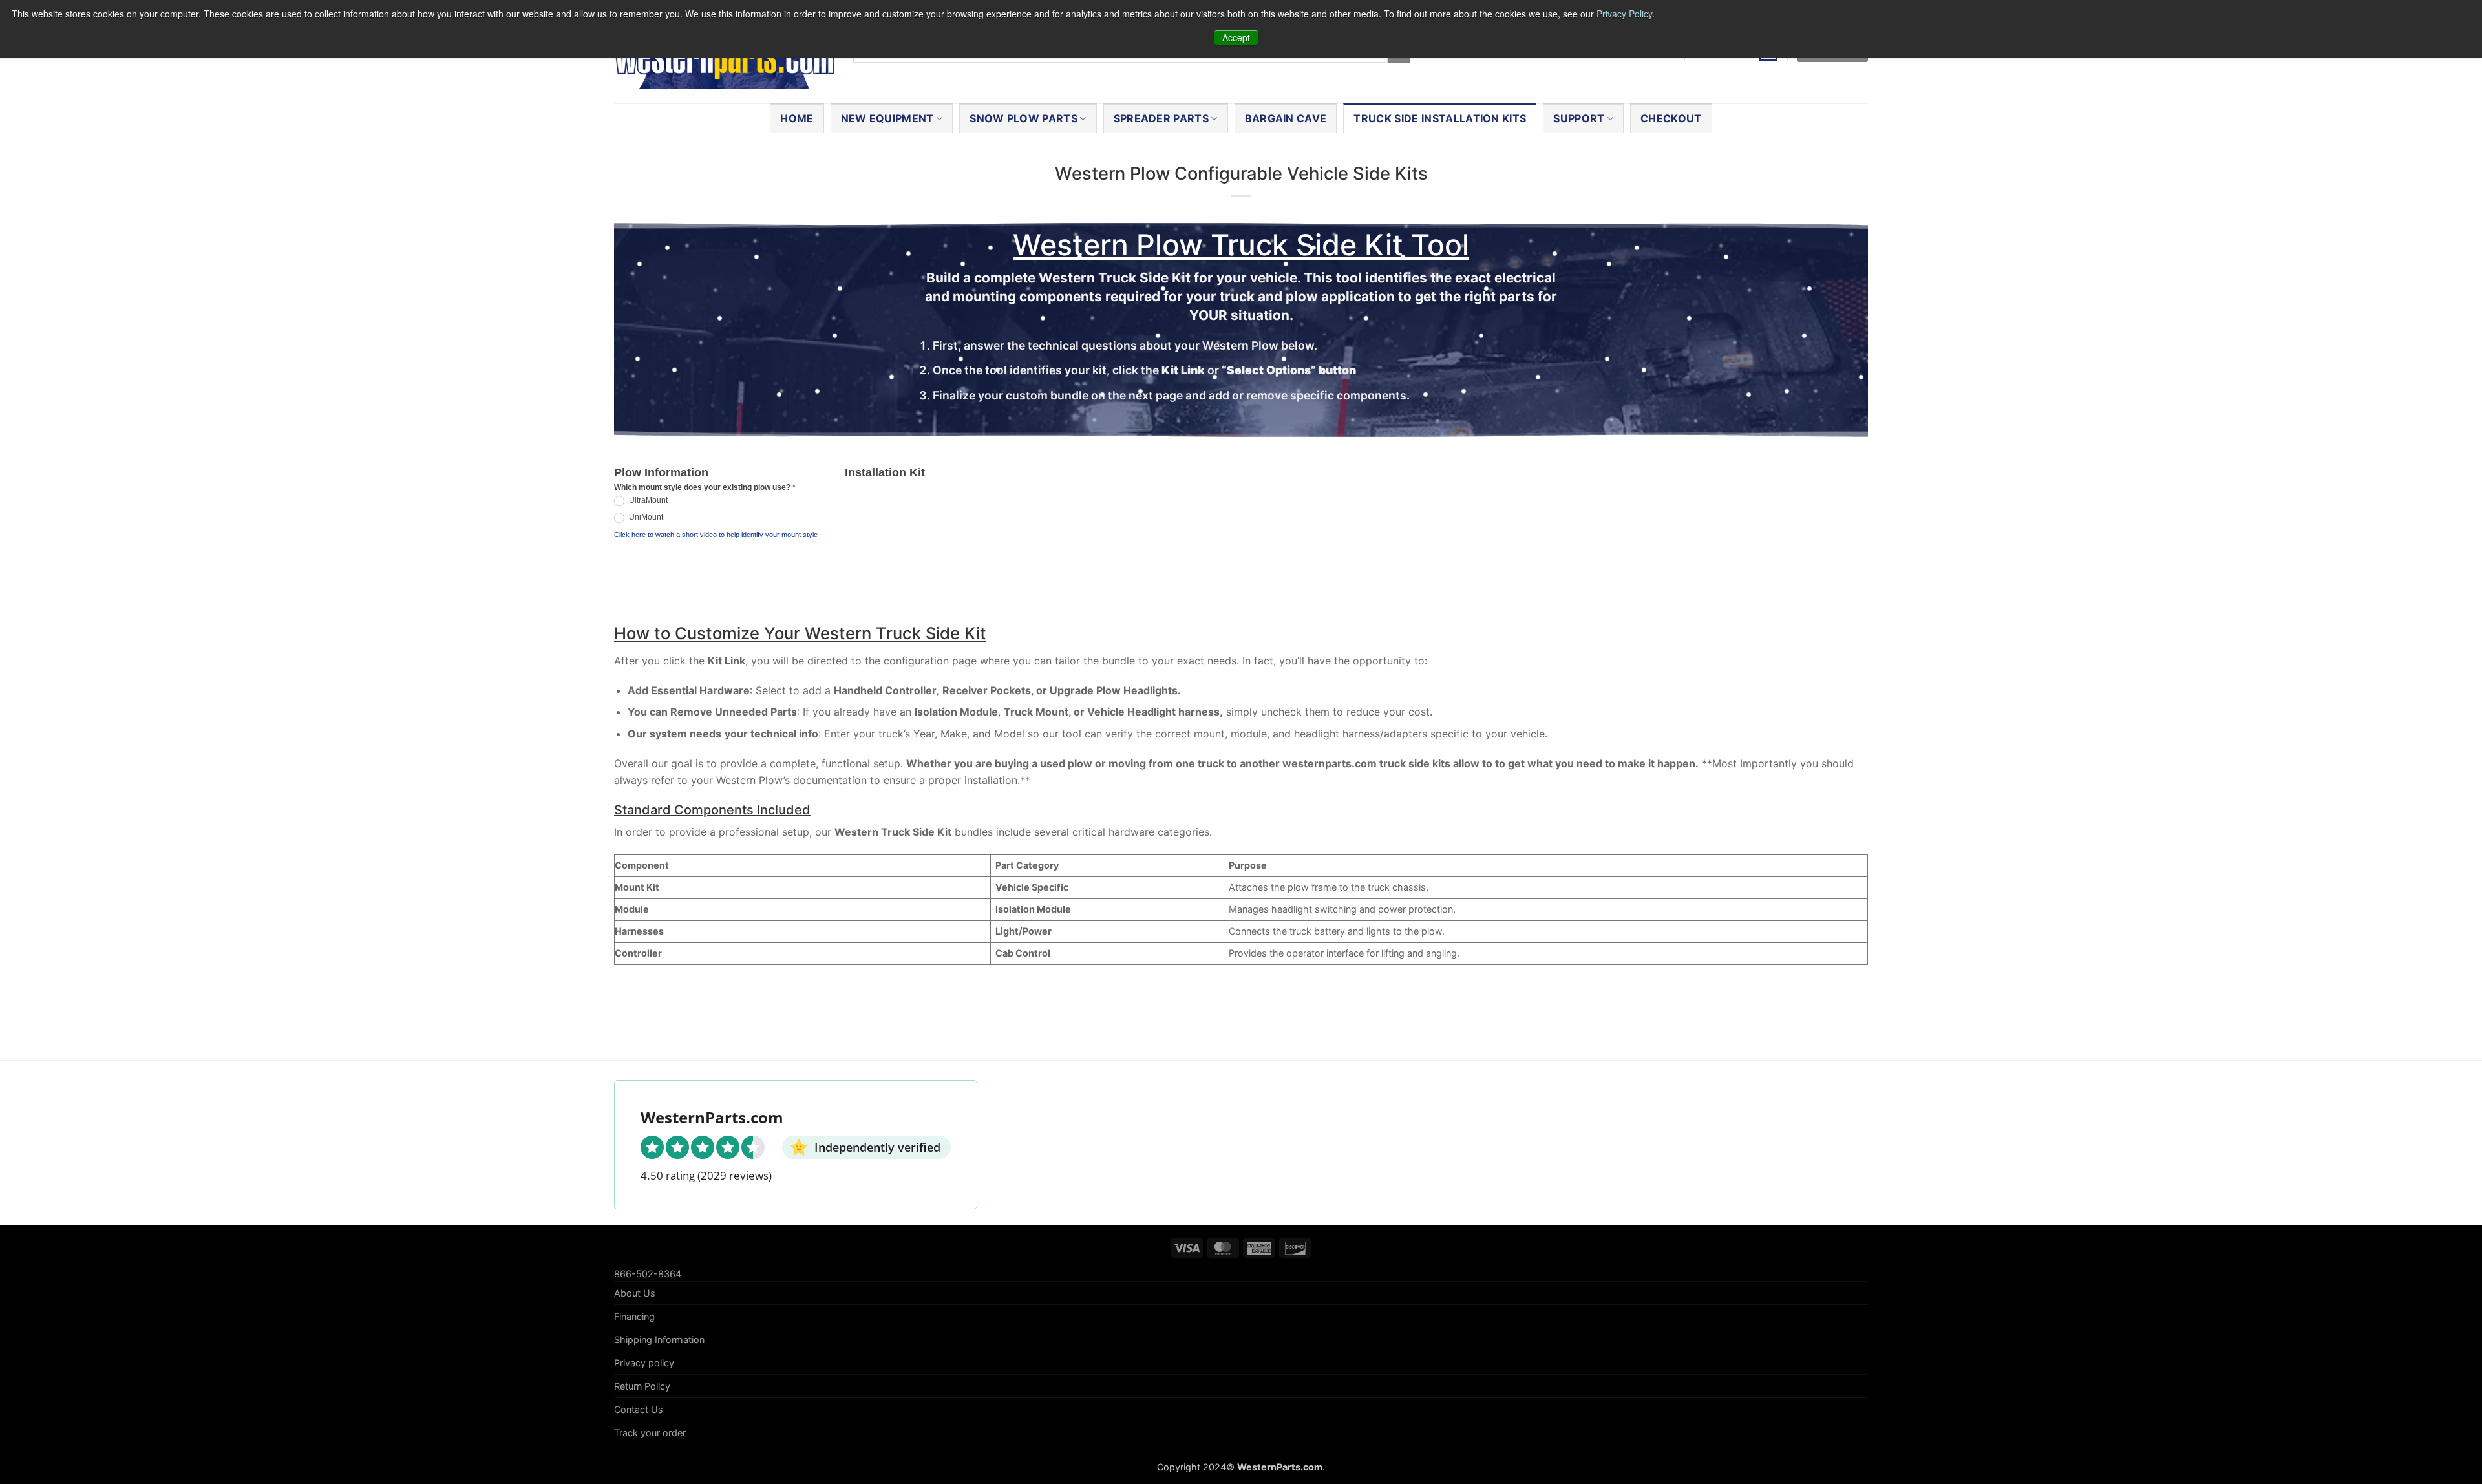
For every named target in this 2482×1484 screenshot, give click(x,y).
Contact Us (639, 1409)
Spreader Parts (1161, 118)
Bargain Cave (1286, 118)
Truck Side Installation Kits (1440, 118)
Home (797, 118)
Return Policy (642, 1386)
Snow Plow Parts (1024, 118)
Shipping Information (659, 1340)
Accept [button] (1236, 37)
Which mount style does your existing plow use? (705, 487)
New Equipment (887, 118)
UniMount (645, 518)
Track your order (650, 1433)
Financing (634, 1316)
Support (1579, 118)
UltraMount (647, 501)
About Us (635, 1293)
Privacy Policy (1624, 14)
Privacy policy (644, 1363)
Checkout (1671, 118)
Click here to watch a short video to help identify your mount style (716, 535)
